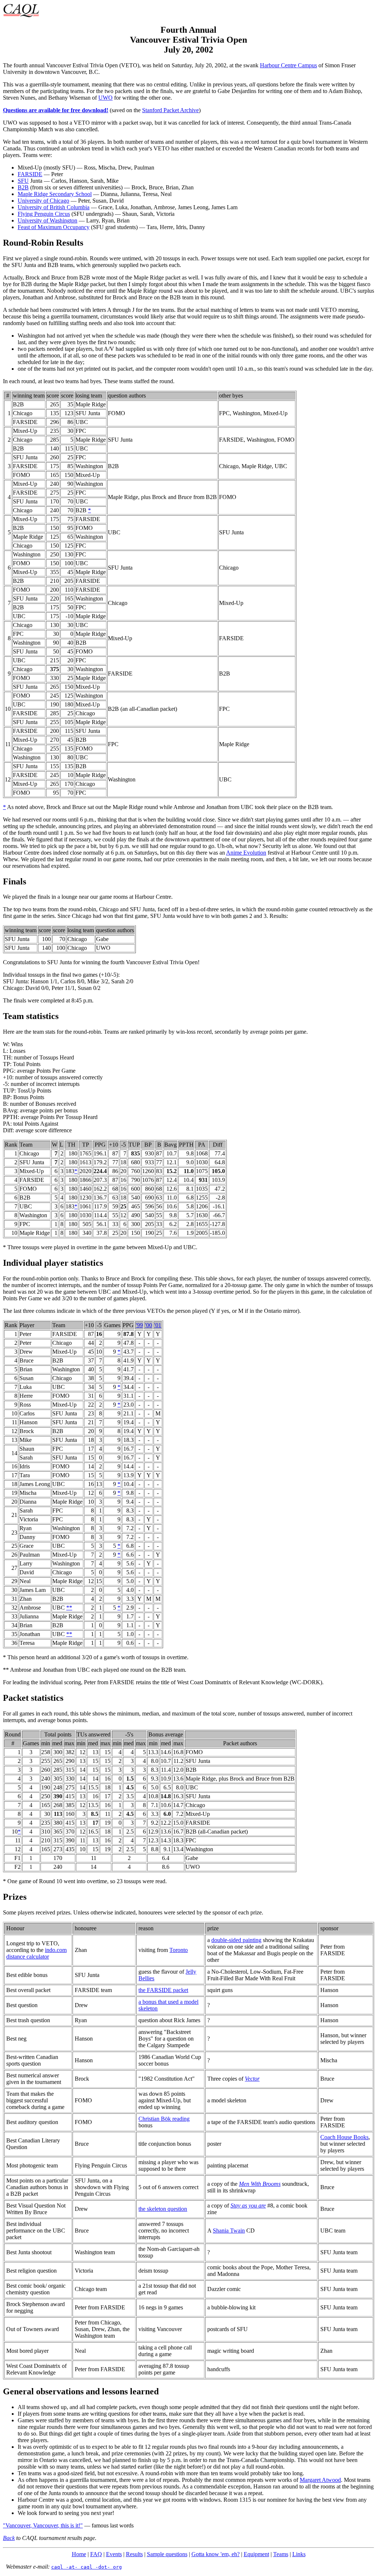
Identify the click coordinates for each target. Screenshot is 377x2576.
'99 (139, 1325)
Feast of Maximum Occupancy (54, 227)
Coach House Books (344, 2137)
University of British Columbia (54, 207)
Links (299, 2554)
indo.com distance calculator (36, 1953)
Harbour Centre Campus (288, 65)
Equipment (256, 2554)
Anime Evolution (246, 853)
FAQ (96, 2554)
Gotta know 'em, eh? (216, 2554)
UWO (105, 98)
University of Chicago (43, 201)
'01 (158, 1325)
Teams (281, 2554)
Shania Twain (229, 2231)
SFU (23, 181)
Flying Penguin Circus (44, 214)
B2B (23, 187)
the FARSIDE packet (163, 1990)
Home (79, 2554)
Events (114, 2554)
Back (9, 2538)
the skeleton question (163, 2209)
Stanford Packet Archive (170, 110)
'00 (149, 1325)
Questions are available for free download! (56, 110)
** (69, 1608)
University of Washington (47, 220)
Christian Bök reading (164, 2119)
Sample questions (167, 2554)
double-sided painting (236, 1940)
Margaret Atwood (320, 2480)
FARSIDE (30, 174)
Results (134, 2554)
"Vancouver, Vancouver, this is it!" (43, 2525)
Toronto (179, 1950)
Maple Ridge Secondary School (55, 194)
